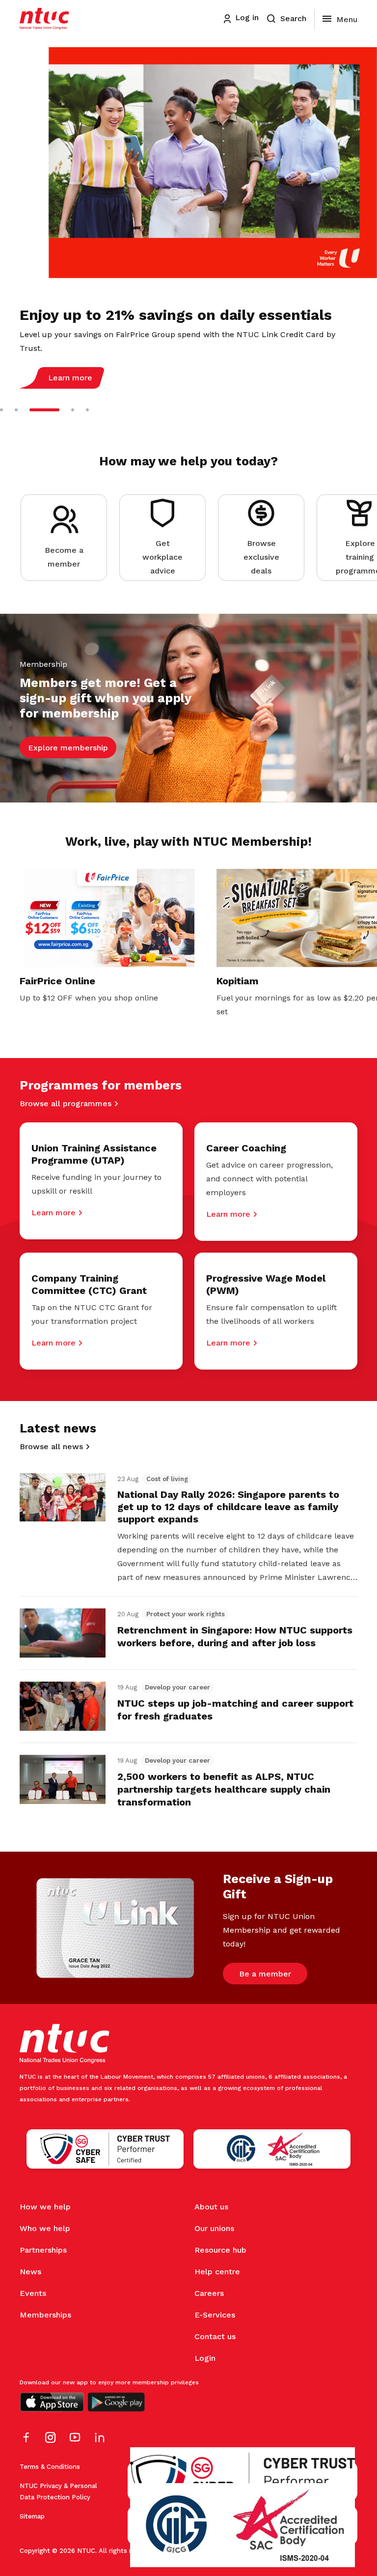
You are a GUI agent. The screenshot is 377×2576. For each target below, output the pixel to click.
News (30, 2272)
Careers (209, 2293)
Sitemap (32, 2516)
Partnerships (43, 2250)
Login (205, 2358)
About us (211, 2207)
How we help (45, 2207)
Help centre (217, 2272)
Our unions (214, 2228)
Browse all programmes (66, 1103)
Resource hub (220, 2250)
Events (33, 2293)
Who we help (45, 2228)
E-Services (215, 2315)
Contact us (215, 2336)
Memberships (45, 2315)
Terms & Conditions (50, 2467)
